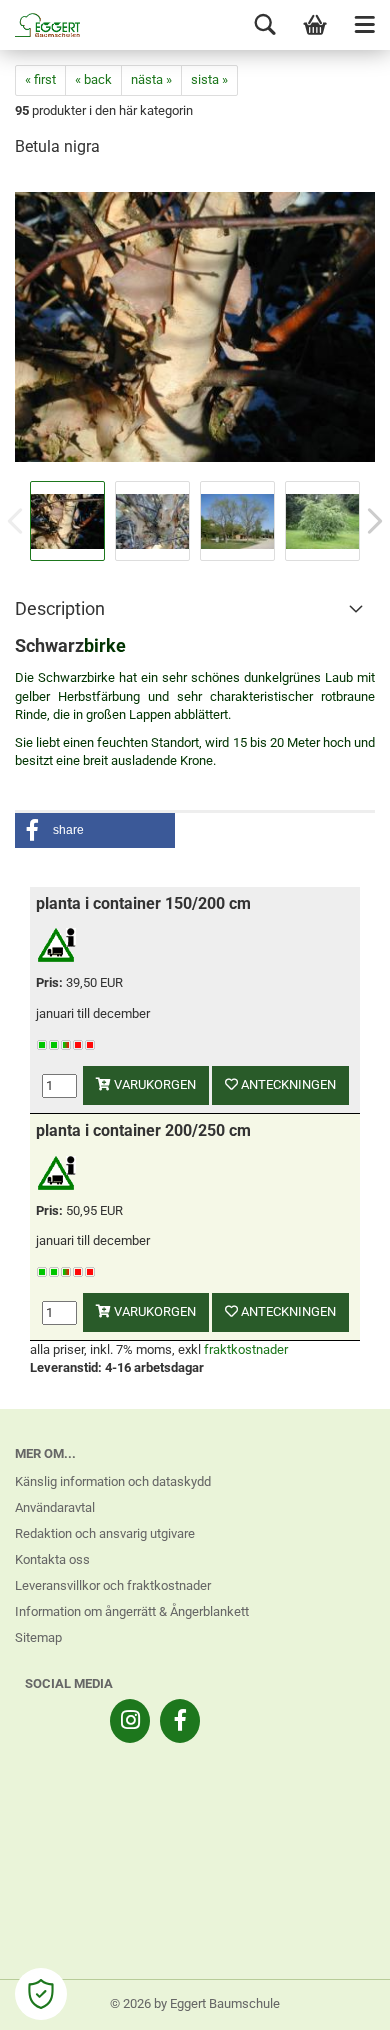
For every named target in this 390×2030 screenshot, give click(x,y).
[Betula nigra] (195, 325)
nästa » (151, 79)
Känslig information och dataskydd (113, 1481)
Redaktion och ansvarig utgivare (105, 1533)
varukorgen (153, 1084)
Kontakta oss (52, 1559)
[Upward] (335, 2000)
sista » (209, 79)
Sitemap (38, 1637)
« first (40, 79)
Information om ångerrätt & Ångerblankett (132, 1611)
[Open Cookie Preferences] (41, 1994)
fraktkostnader (246, 1349)
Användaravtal (55, 1507)
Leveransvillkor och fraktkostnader (113, 1585)
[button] (95, 830)
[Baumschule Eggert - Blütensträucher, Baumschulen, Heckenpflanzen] (40, 25)
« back (93, 79)
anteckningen (287, 1084)
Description (60, 608)
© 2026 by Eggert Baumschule (195, 2003)
